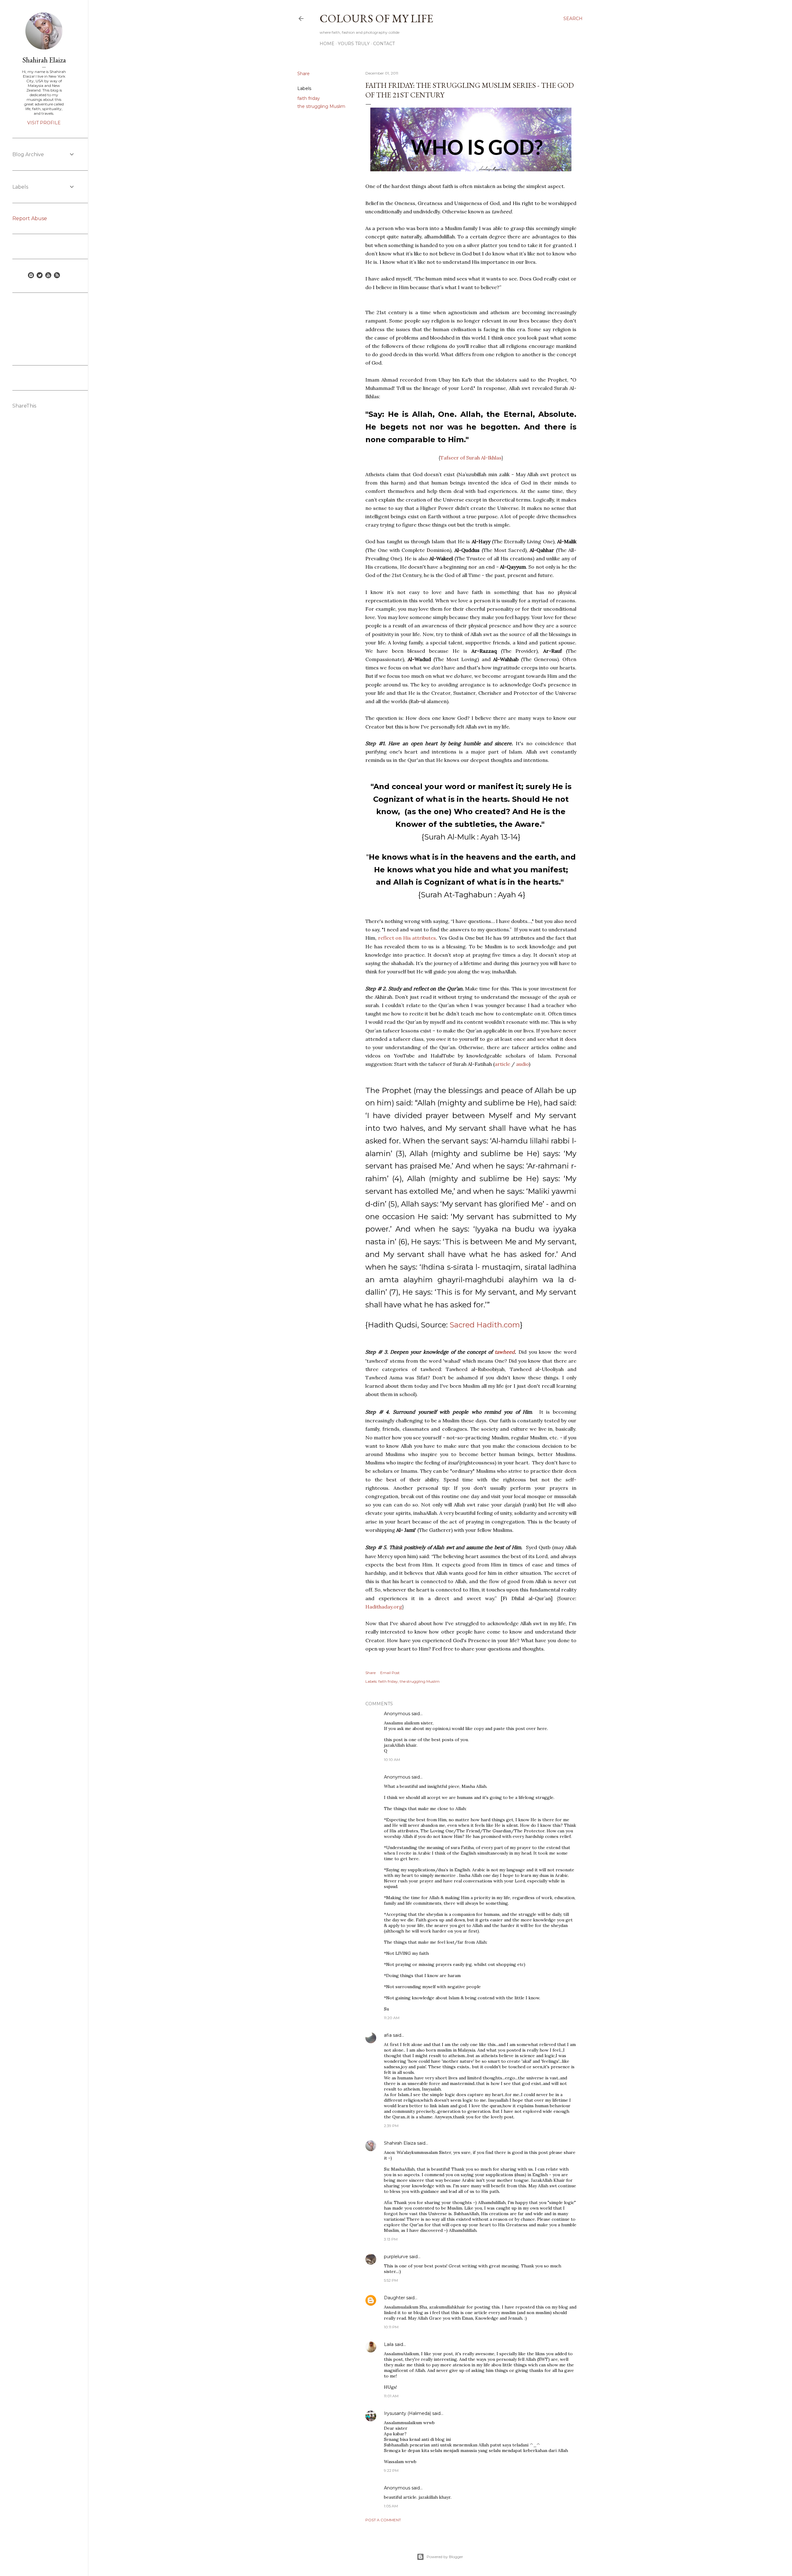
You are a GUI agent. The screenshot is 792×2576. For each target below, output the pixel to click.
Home (327, 44)
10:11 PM (391, 2327)
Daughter (394, 2298)
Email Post (390, 1673)
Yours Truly (354, 44)
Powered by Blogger (445, 2557)
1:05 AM (391, 2506)
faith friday (309, 98)
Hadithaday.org (384, 1607)
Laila (389, 2344)
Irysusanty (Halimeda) (407, 2413)
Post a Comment (383, 2520)
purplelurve (396, 2257)
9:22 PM (391, 2470)
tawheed (505, 1352)
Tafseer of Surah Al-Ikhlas (471, 458)
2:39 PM (391, 2126)
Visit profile (44, 123)
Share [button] (303, 74)
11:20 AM (392, 2018)
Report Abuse (30, 218)
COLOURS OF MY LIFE (376, 18)
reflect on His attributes (407, 938)
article (502, 1064)
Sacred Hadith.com (485, 1325)
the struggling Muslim (321, 106)
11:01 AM (391, 2396)
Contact (384, 44)
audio (522, 1064)
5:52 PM (391, 2280)
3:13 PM (391, 2239)
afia (388, 2035)
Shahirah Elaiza (400, 2143)
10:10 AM (392, 1760)
